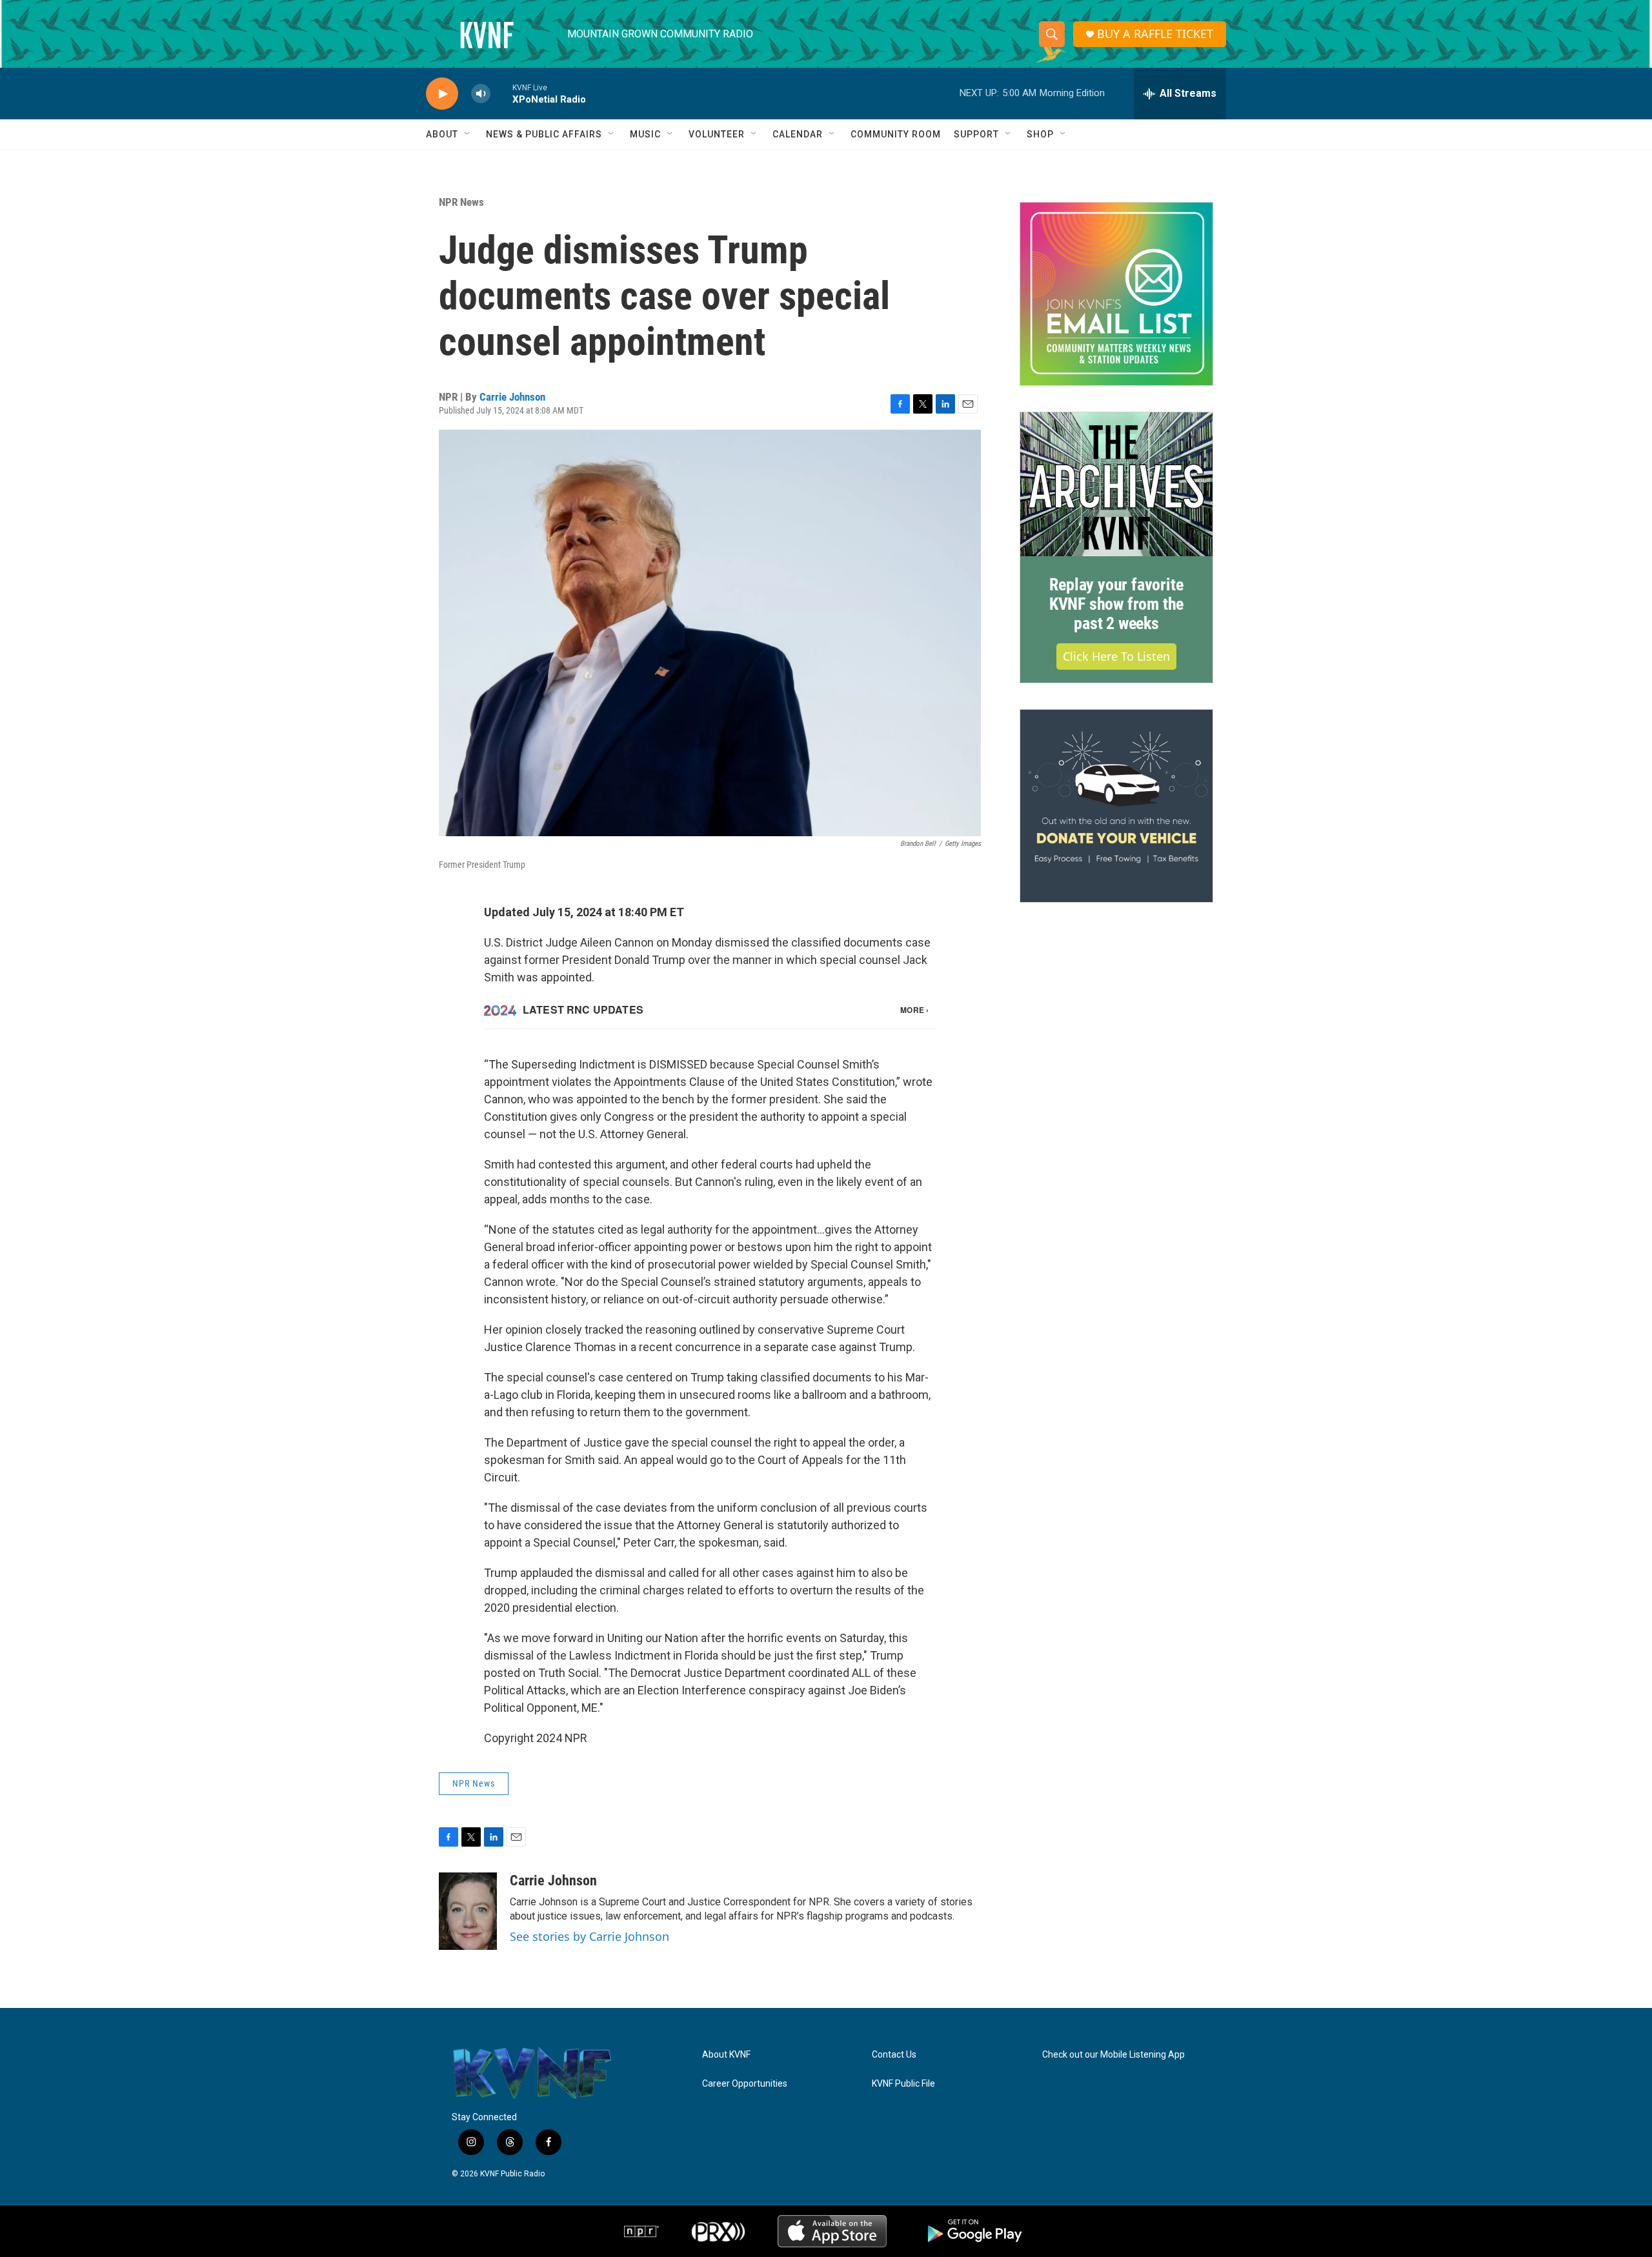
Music (645, 134)
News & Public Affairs (544, 134)
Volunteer (717, 134)
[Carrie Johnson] (468, 1911)
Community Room (896, 134)
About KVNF (726, 2055)
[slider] (501, 93)
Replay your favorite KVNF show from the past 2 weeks (1116, 604)
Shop (1040, 134)
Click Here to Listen (1116, 656)
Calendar (798, 134)
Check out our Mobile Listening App (1113, 2055)
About (442, 134)
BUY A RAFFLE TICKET (1155, 34)
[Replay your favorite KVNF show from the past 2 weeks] (1116, 485)
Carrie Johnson (512, 397)
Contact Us (894, 2055)
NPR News (461, 202)
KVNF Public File (903, 2084)
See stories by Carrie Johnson (589, 1936)
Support (976, 134)
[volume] (481, 94)
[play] (442, 94)
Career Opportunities (745, 2084)
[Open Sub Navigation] (468, 134)
